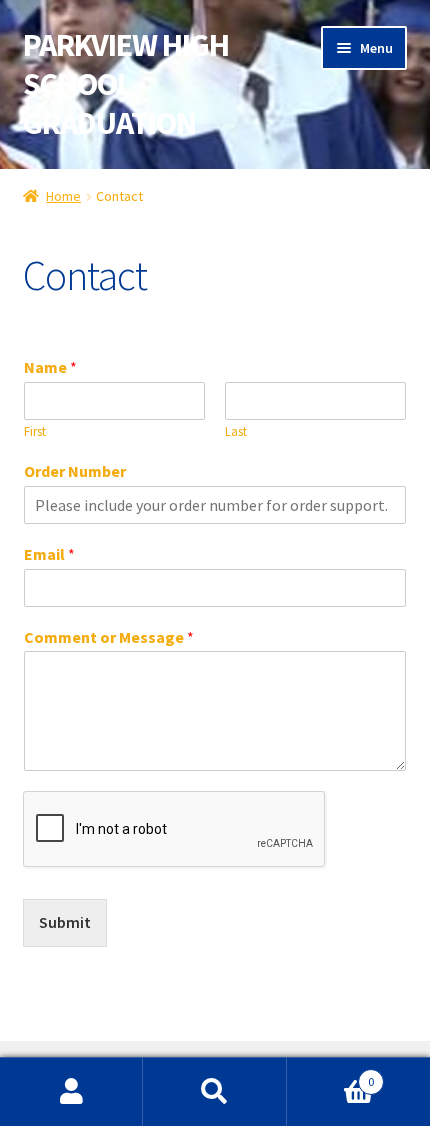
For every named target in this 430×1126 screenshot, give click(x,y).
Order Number (75, 471)
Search (214, 1092)
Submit (65, 922)
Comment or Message (109, 637)
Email (49, 554)
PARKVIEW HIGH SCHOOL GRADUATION (126, 84)
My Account (71, 1092)
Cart (331, 1074)
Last (236, 432)
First (35, 432)
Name (50, 367)
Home (63, 196)
